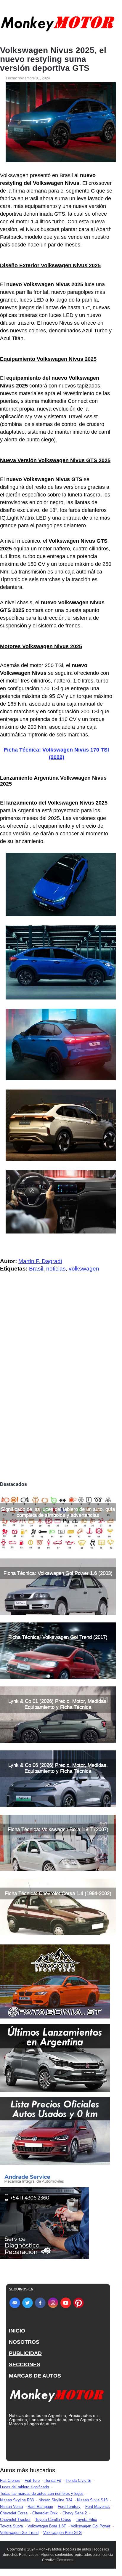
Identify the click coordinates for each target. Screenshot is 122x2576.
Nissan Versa (11, 2507)
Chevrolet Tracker (15, 2520)
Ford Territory (69, 2507)
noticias (56, 1269)
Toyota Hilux (86, 2520)
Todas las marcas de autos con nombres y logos (42, 2494)
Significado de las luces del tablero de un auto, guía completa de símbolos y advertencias (58, 1512)
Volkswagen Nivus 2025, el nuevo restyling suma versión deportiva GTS (53, 59)
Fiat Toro (32, 2480)
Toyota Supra (11, 2526)
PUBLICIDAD (25, 2353)
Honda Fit (53, 2480)
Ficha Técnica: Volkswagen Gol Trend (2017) (58, 1637)
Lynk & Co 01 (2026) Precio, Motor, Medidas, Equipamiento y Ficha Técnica (58, 1704)
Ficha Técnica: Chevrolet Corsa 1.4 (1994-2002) (58, 1893)
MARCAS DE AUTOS (35, 2376)
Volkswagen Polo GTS (62, 2533)
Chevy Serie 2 (75, 2513)
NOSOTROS (24, 2342)
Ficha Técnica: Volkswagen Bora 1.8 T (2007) (58, 1829)
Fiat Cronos (10, 2480)
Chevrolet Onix (45, 2513)
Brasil (36, 1269)
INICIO (17, 2331)
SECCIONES (25, 2364)
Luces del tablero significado (24, 2487)
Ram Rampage (40, 2507)
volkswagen (84, 1269)
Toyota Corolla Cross (53, 2520)
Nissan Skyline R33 (17, 2500)
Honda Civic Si (78, 2480)
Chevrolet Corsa (14, 2513)
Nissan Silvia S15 (92, 2500)
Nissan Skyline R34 (55, 2500)
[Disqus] (58, 1396)
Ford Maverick (98, 2507)
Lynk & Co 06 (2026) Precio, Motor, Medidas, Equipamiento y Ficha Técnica (58, 1768)
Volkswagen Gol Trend (19, 2533)
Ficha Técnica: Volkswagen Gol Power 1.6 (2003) (58, 1573)
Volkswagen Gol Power (90, 2526)
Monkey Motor (50, 2549)
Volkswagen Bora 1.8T (47, 2526)
